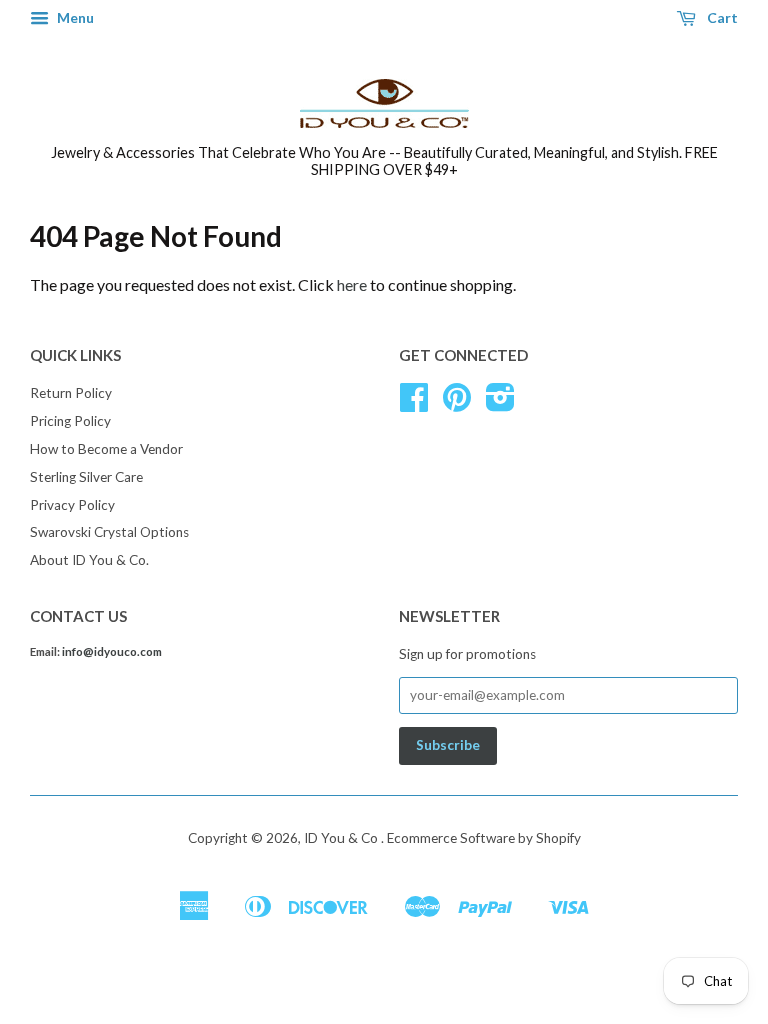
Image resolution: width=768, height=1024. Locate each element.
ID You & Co (342, 838)
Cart (721, 17)
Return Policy (71, 393)
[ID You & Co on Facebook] (414, 404)
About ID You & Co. (89, 560)
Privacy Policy (72, 505)
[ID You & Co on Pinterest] (457, 404)
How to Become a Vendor (106, 449)
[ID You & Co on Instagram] (500, 404)
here (352, 284)
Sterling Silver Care (86, 477)
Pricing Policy (70, 421)
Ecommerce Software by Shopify (484, 838)
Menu (74, 17)
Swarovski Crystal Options (109, 532)
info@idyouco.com (112, 651)
